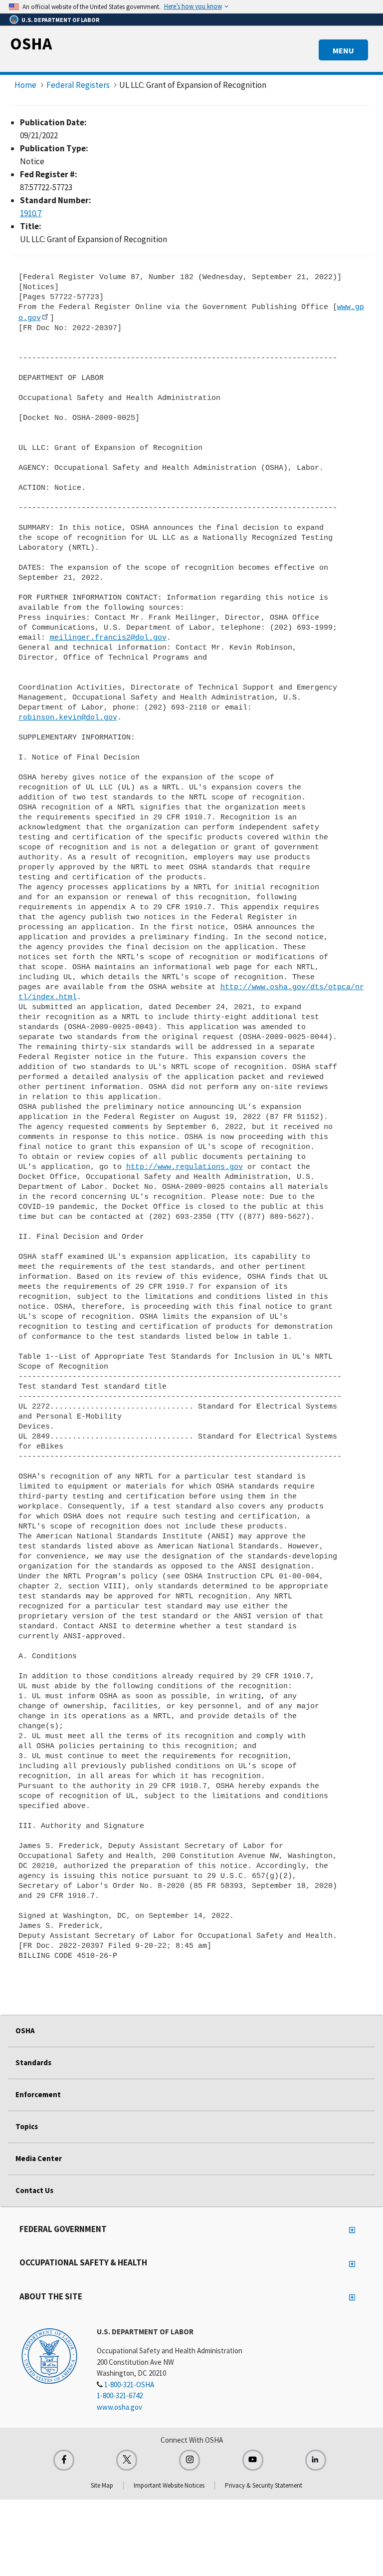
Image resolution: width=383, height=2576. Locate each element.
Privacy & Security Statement (264, 2485)
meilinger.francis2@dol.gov (108, 638)
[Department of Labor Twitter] (127, 2460)
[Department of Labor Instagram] (190, 2460)
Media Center (39, 2158)
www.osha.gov (119, 2407)
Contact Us (34, 2190)
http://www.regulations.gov (185, 1167)
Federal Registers (78, 85)
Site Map (102, 2485)
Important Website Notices (169, 2485)
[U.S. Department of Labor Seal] (49, 2355)
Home (25, 85)
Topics (27, 2126)
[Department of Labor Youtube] (253, 2460)
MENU (343, 50)
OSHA (31, 43)
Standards (33, 2062)
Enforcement (38, 2094)
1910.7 (31, 213)
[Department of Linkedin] (316, 2460)
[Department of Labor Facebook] (64, 2460)
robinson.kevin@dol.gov (68, 718)
